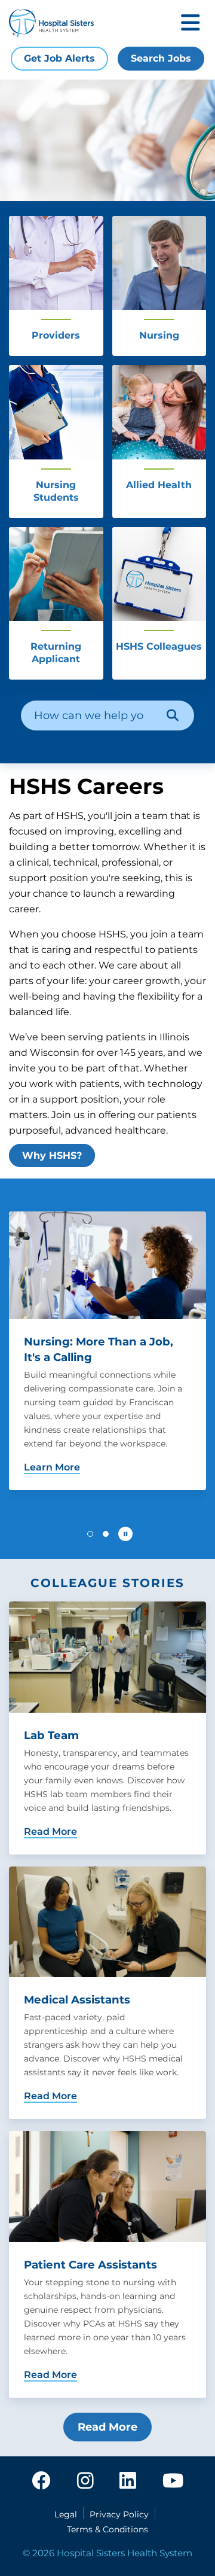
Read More (107, 2427)
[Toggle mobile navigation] (191, 24)
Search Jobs (161, 58)
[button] (90, 1534)
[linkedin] (128, 2481)
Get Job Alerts (59, 58)
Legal (66, 2514)
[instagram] (85, 2481)
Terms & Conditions (107, 2529)
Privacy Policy (119, 2514)
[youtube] (173, 2481)
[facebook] (41, 2481)
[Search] (173, 715)
